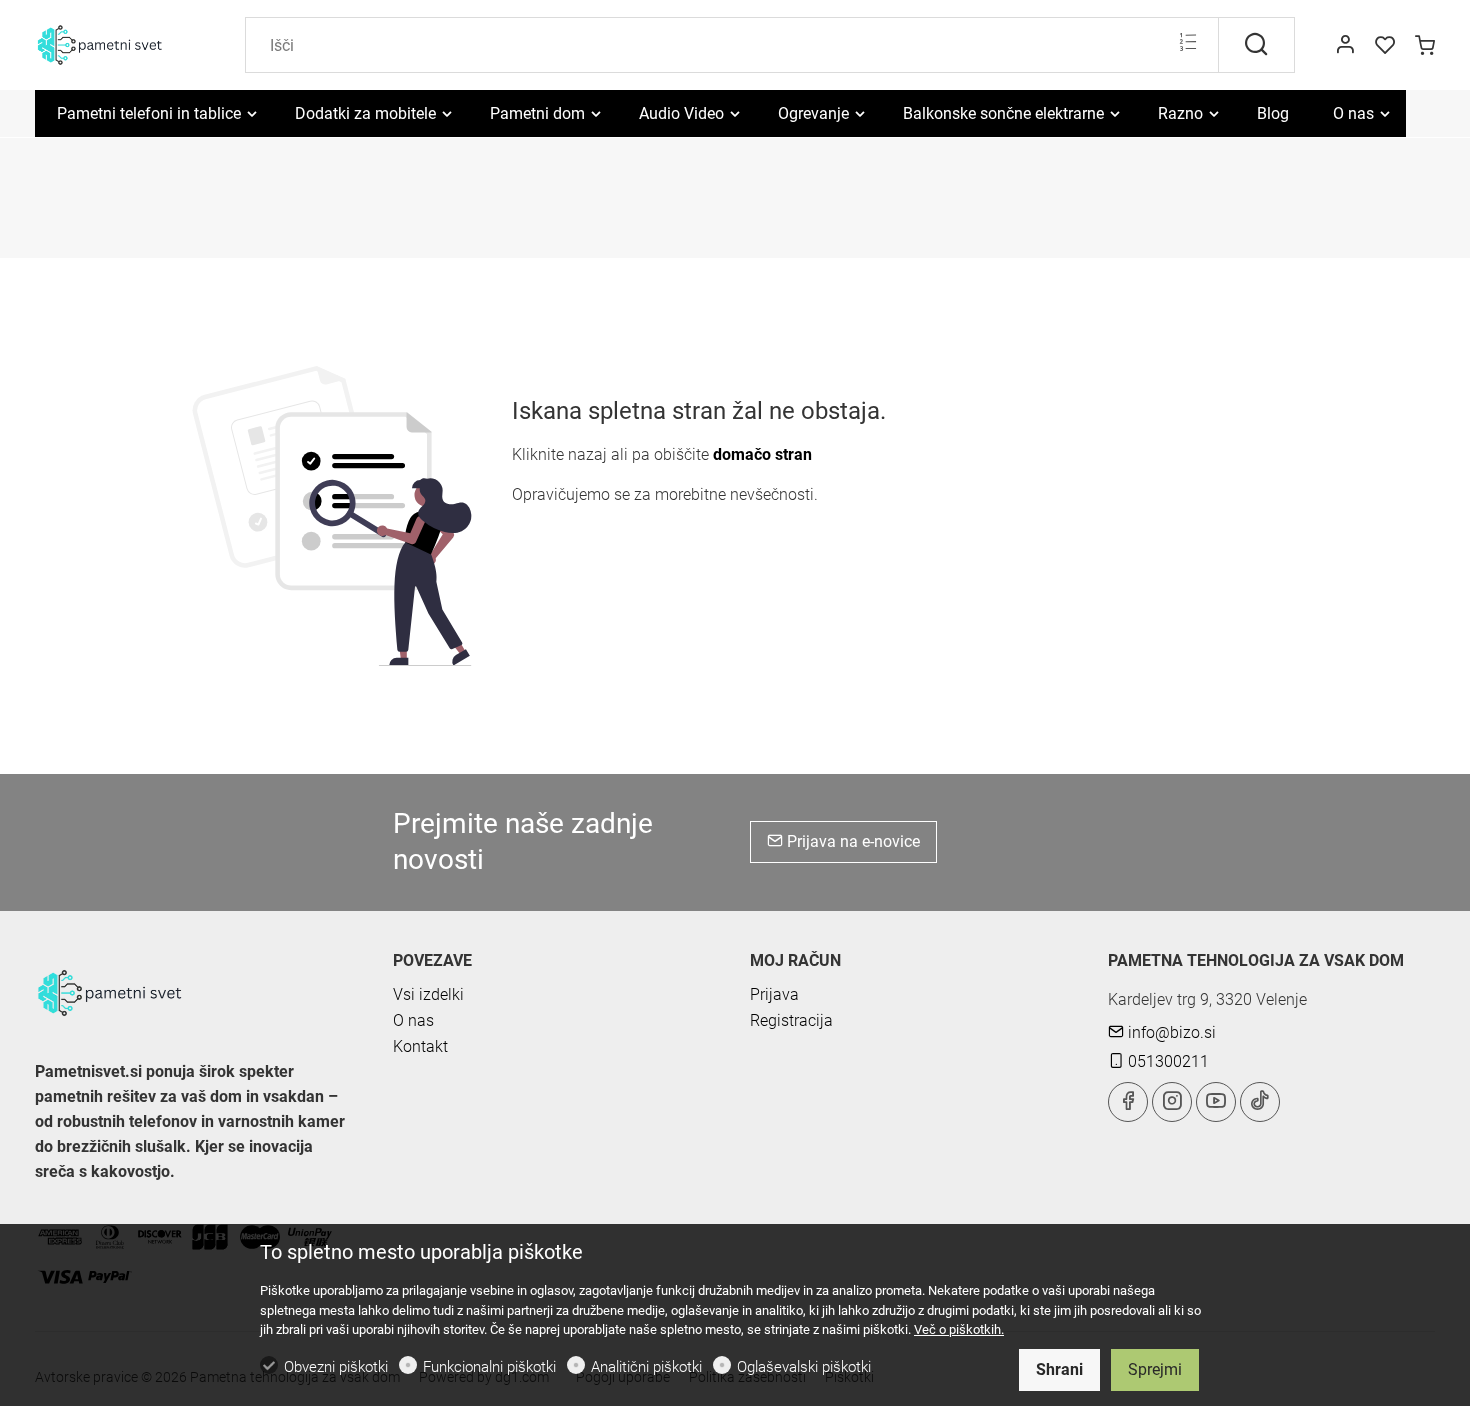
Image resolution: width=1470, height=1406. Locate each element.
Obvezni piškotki (336, 1367)
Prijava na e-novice (851, 841)
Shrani (1059, 1369)
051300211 (1166, 1061)
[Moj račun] (1345, 46)
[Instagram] (1172, 1102)
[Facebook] (1128, 1102)
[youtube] (1216, 1102)
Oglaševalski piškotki (804, 1367)
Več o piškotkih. (959, 1329)
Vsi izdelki (428, 994)
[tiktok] (1260, 1102)
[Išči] (1256, 45)
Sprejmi (1155, 1369)
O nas (413, 1020)
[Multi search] (1187, 44)
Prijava (774, 994)
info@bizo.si (1170, 1032)
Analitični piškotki (646, 1367)
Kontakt (420, 1046)
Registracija (791, 1020)
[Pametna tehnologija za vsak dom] (120, 43)
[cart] (1425, 46)
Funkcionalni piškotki (489, 1367)
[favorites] (1385, 46)
